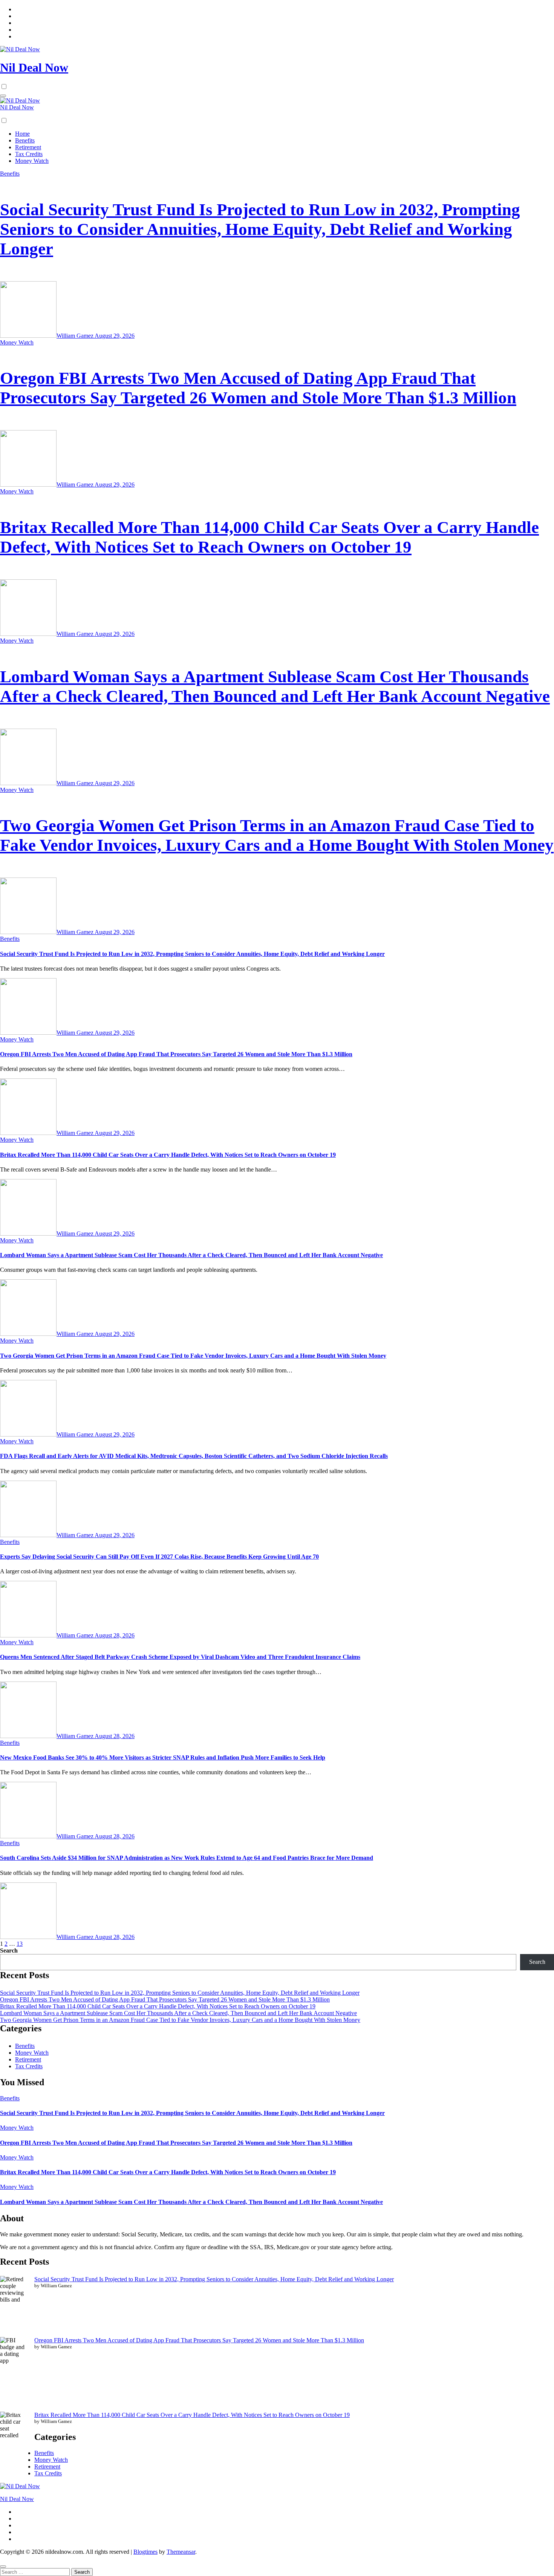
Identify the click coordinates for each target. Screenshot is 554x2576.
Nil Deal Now (34, 67)
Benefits (25, 140)
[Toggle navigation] (3, 96)
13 (20, 1944)
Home (22, 134)
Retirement (28, 147)
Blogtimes (145, 2552)
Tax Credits (29, 154)
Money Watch (32, 161)
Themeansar (181, 2552)
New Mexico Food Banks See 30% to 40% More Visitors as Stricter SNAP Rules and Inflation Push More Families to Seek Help (163, 1757)
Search (9, 1950)
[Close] (3, 2567)
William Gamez (76, 336)
